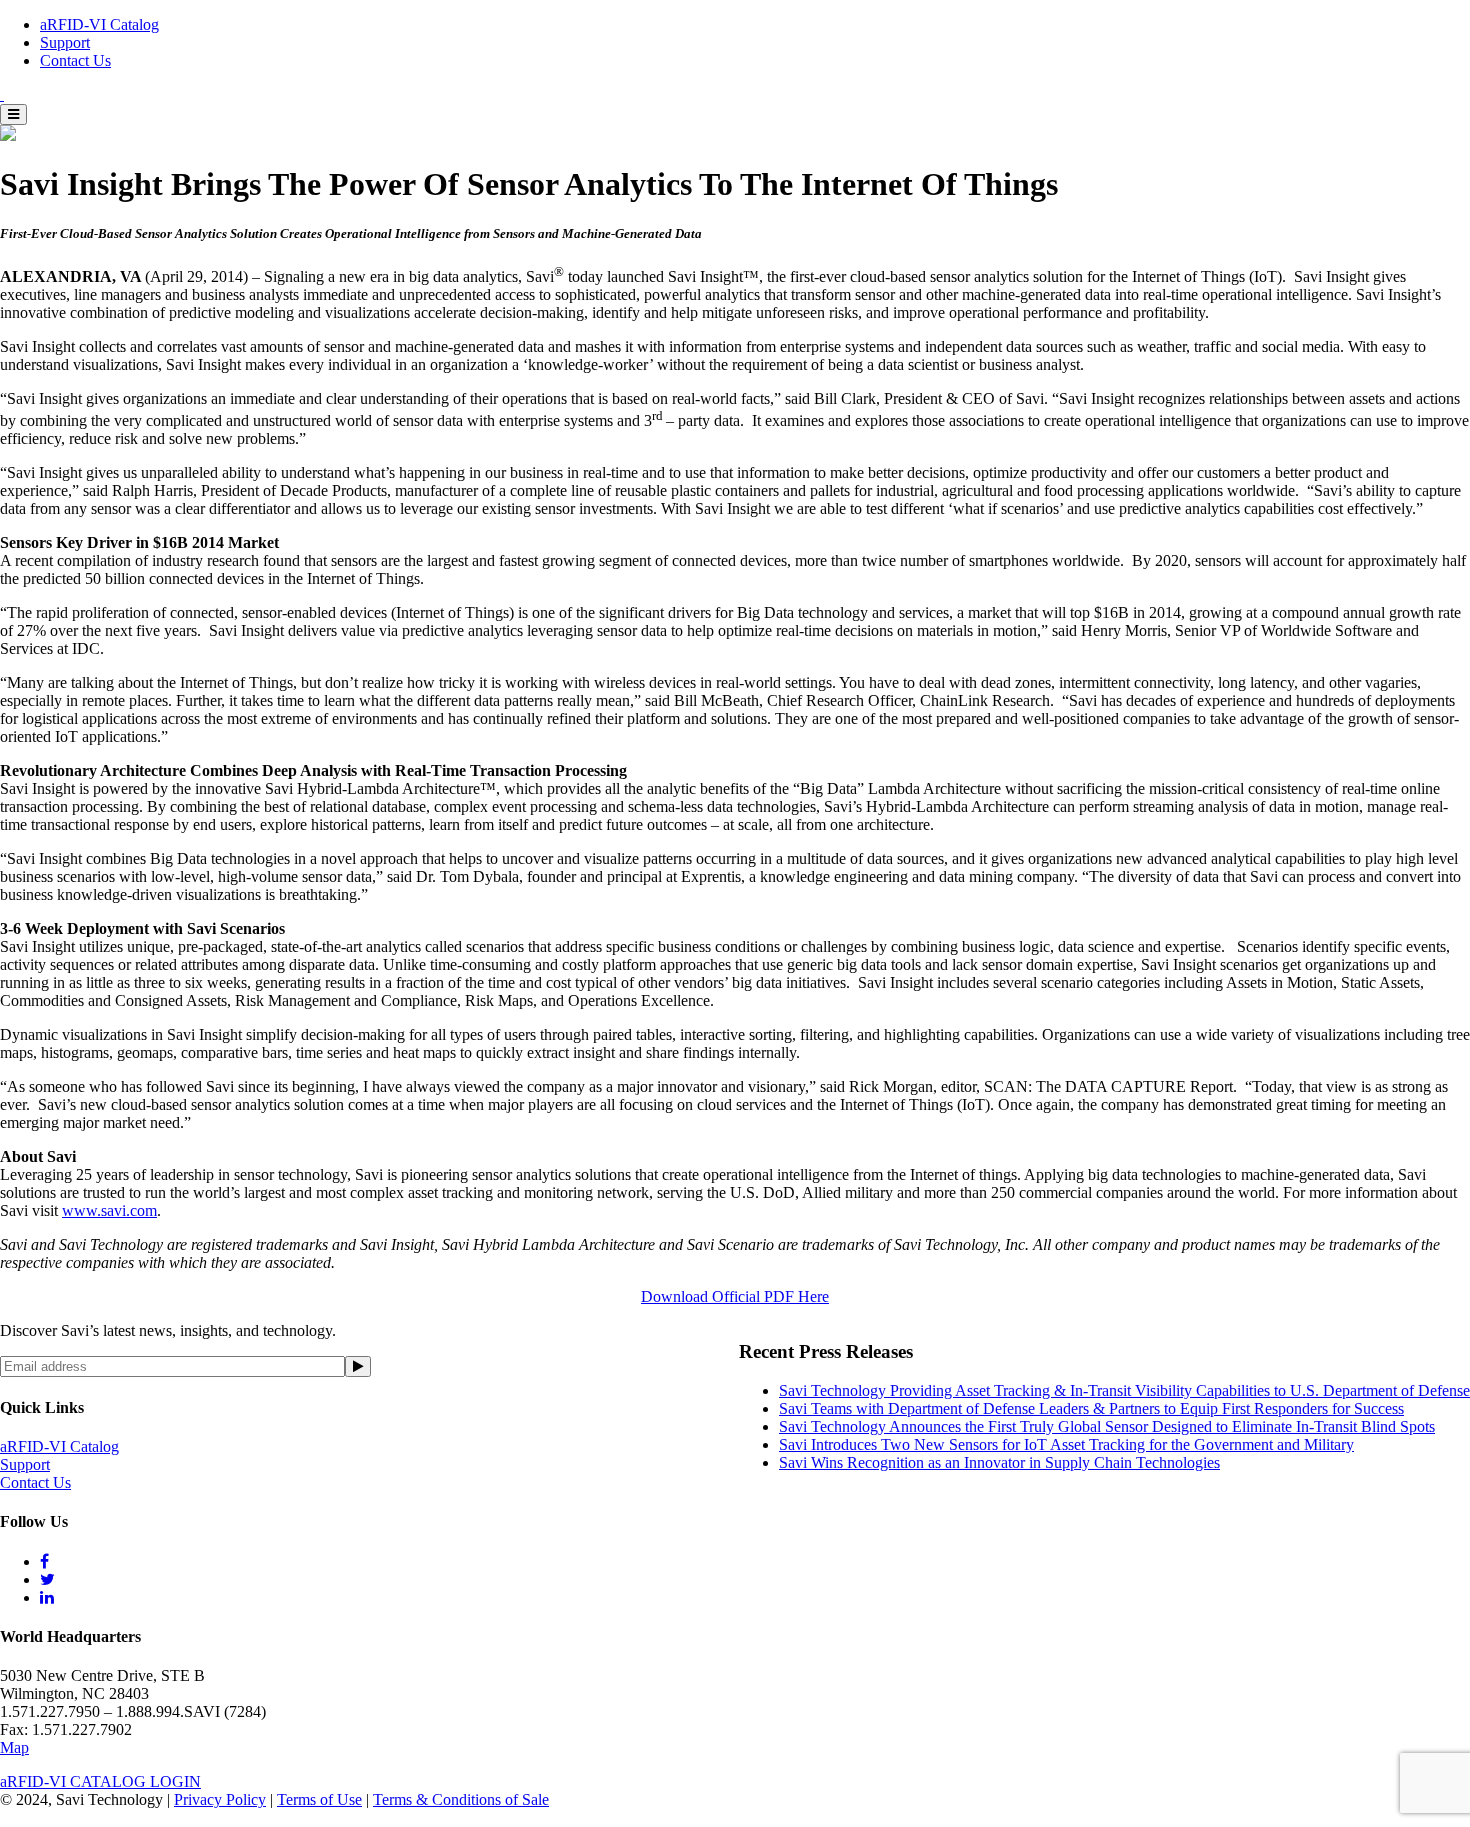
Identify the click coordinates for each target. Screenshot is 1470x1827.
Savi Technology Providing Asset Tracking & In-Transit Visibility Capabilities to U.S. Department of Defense (1124, 1390)
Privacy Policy (220, 1799)
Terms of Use (319, 1799)
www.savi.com (109, 1210)
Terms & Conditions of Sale (461, 1799)
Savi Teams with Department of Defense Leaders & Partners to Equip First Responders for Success (1091, 1408)
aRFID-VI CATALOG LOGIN (100, 1781)
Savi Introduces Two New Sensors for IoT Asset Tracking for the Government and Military (1066, 1444)
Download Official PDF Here (735, 1296)
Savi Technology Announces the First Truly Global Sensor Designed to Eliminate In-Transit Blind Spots (1107, 1426)
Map (14, 1747)
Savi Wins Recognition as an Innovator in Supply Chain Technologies (999, 1462)
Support (65, 42)
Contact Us (75, 60)
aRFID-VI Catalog (99, 24)
